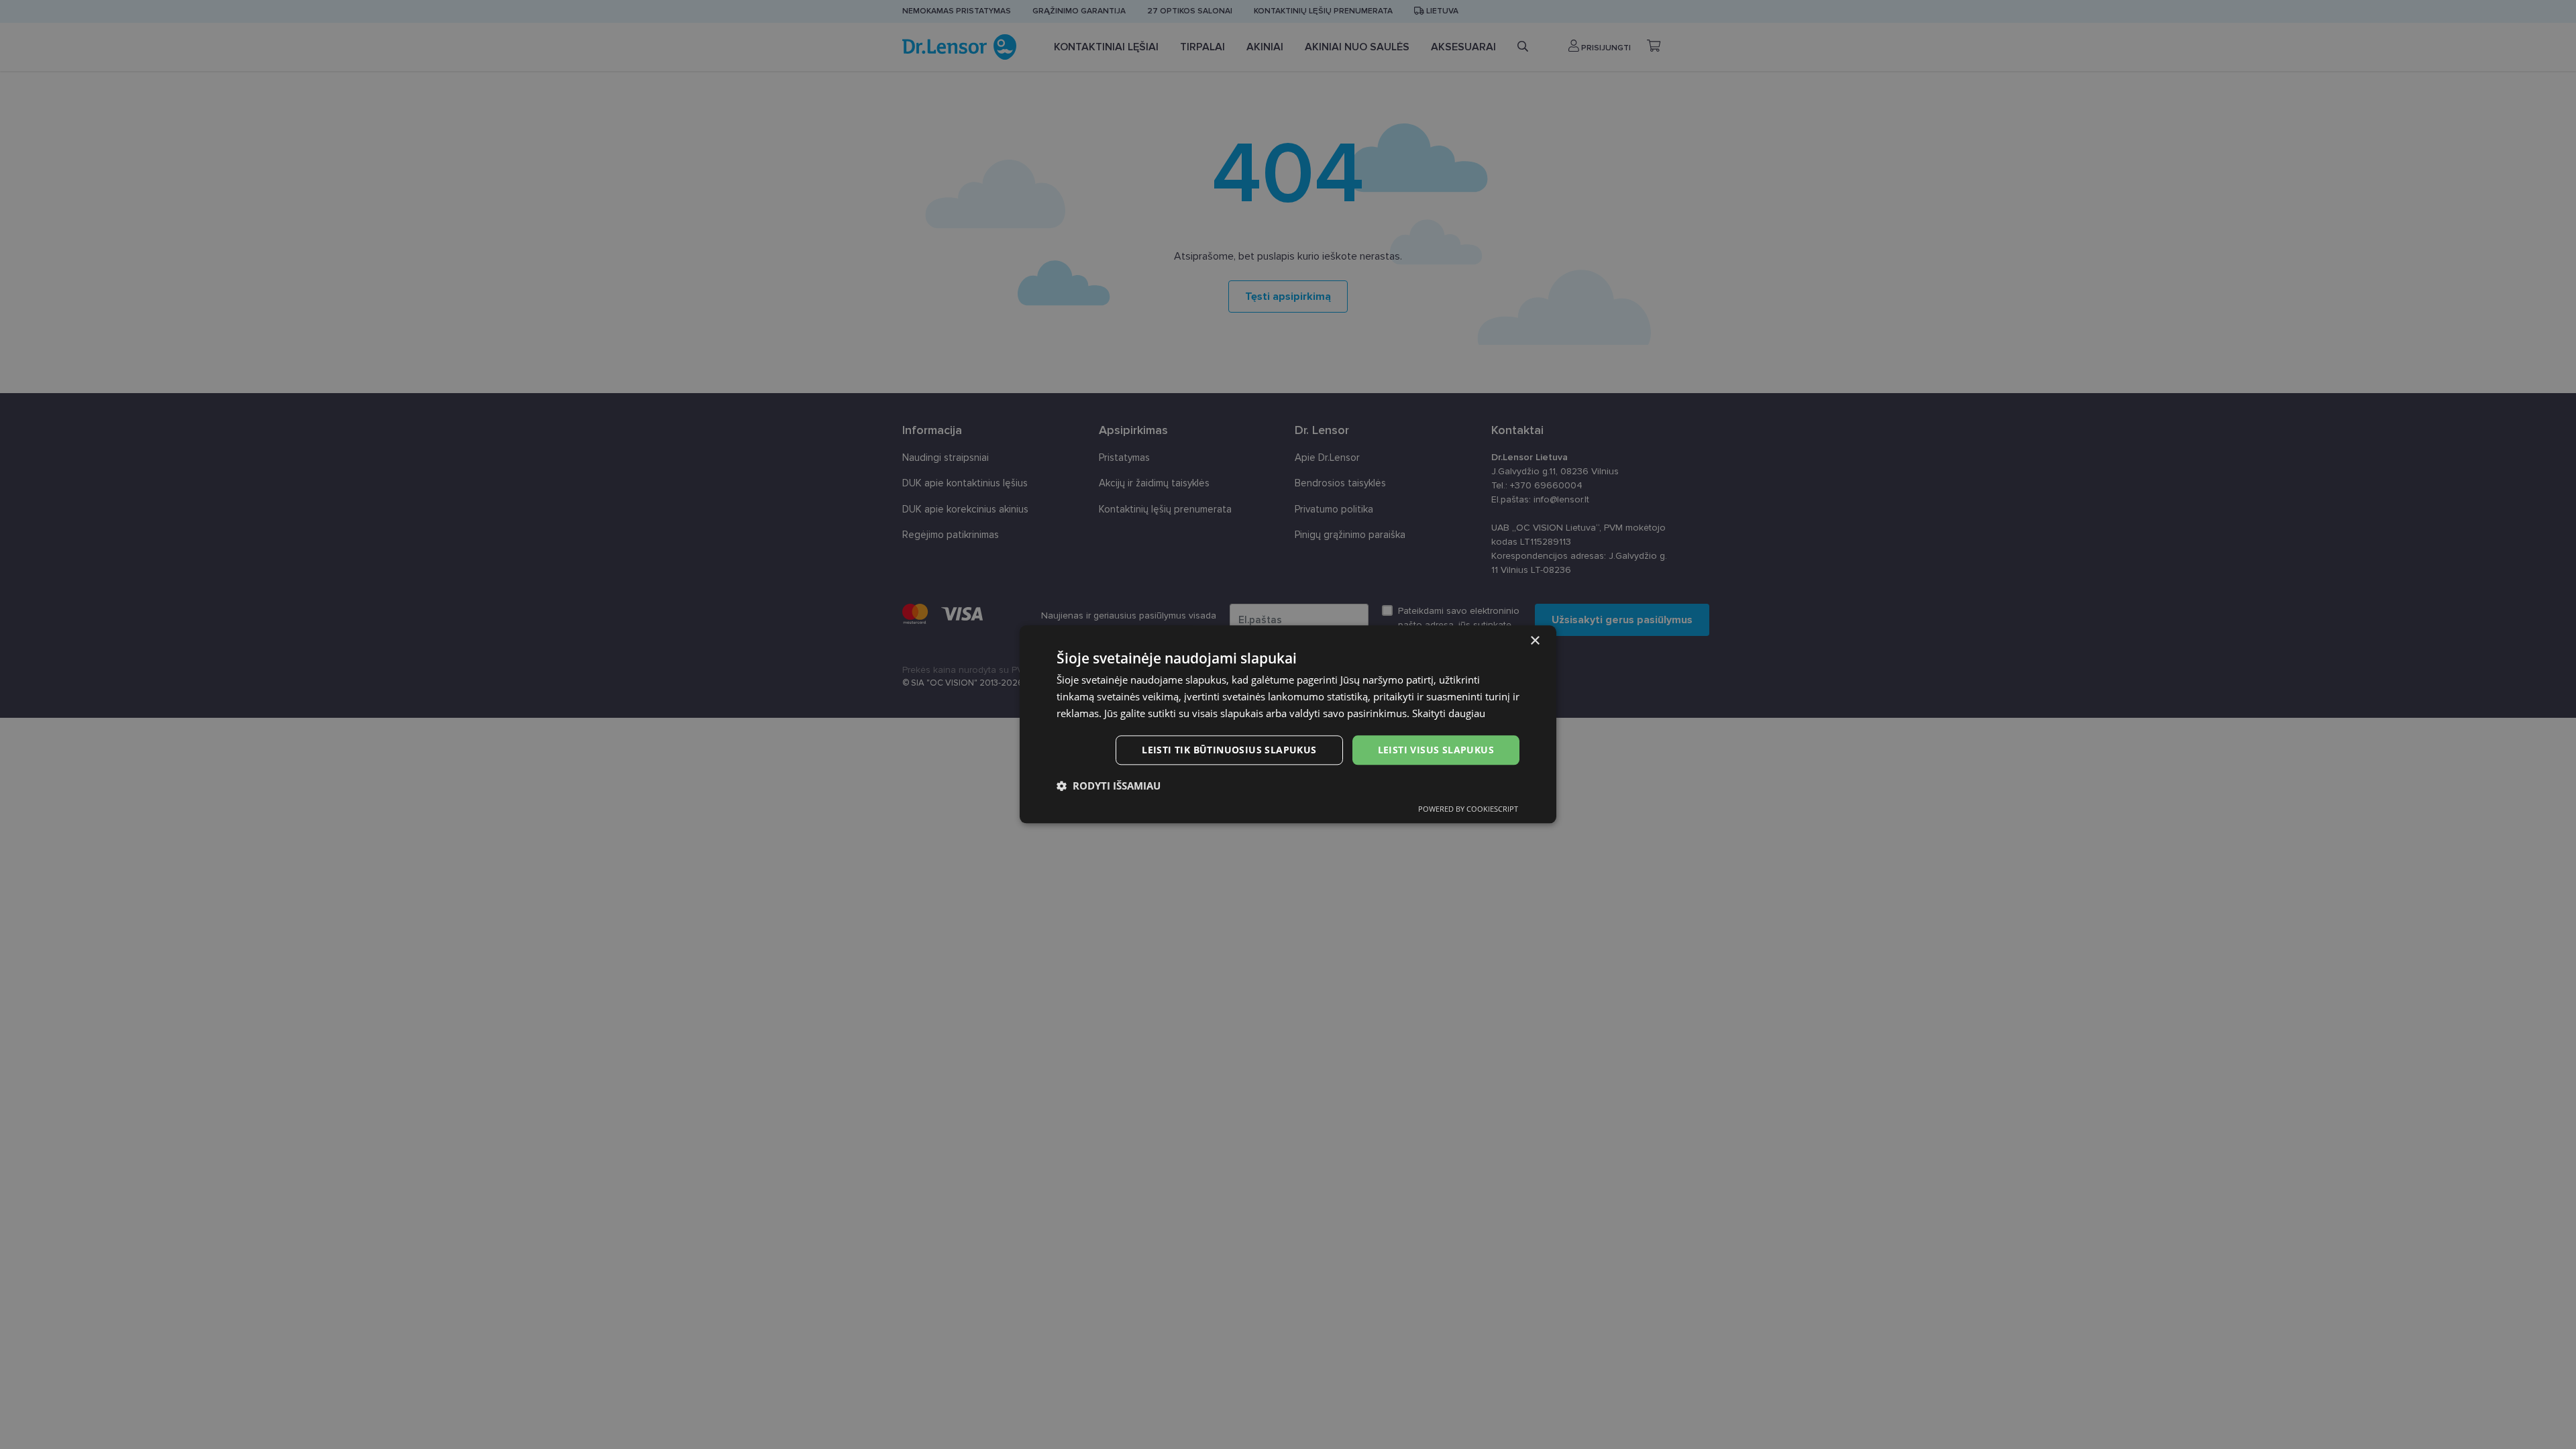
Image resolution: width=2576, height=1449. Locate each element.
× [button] (1535, 641)
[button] (1109, 786)
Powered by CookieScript (1468, 809)
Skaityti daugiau (1449, 713)
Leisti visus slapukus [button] (1436, 750)
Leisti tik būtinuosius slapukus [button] (1229, 750)
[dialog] (1288, 724)
